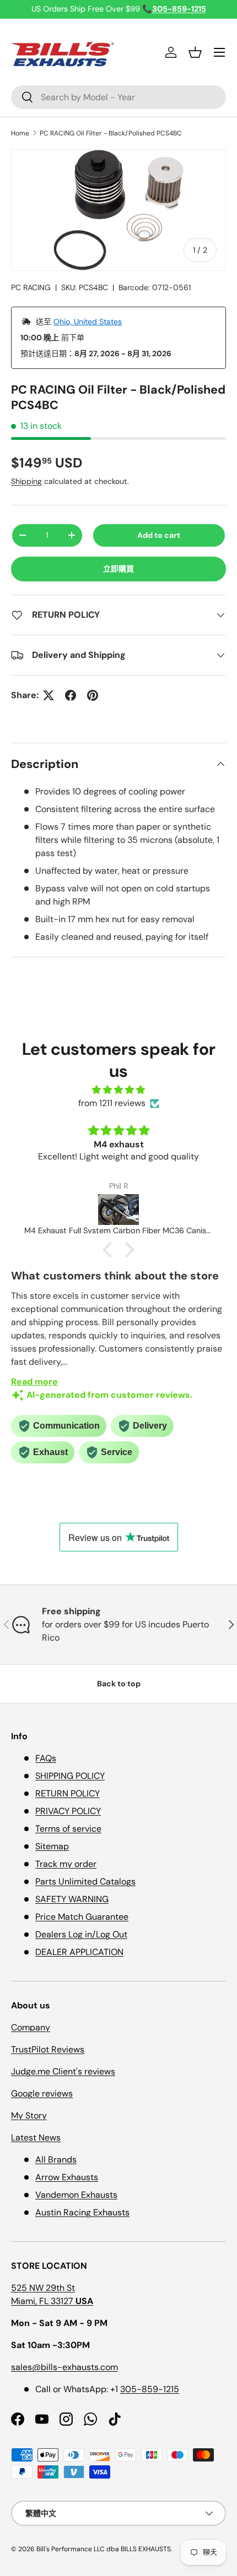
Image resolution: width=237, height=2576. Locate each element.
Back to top (119, 1684)
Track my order (66, 1864)
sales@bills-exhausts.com (64, 2367)
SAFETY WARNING (72, 1899)
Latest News (36, 2137)
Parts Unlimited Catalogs (85, 1881)
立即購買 (118, 569)
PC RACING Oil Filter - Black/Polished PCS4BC (111, 133)
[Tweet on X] (49, 695)
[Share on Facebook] (71, 695)
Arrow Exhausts (67, 2177)
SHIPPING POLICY (70, 1776)
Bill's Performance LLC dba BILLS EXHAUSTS (104, 2549)
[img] (118, 1090)
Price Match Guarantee (82, 1917)
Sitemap (52, 1846)
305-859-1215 (150, 2389)
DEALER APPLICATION (79, 1952)
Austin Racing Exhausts (82, 2212)
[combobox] (118, 97)
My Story (29, 2115)
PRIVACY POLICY (68, 1811)
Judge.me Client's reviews (63, 2071)
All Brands (56, 2160)
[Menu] (219, 52)
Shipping (26, 481)
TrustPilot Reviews (48, 2049)
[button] (195, 52)
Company (31, 2027)
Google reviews (42, 2093)
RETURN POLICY (68, 1793)
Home (20, 133)
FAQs (46, 1758)
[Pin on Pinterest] (93, 695)
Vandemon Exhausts (76, 2195)
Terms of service (68, 1829)
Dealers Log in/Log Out (81, 1934)
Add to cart (159, 535)
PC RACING (31, 287)
